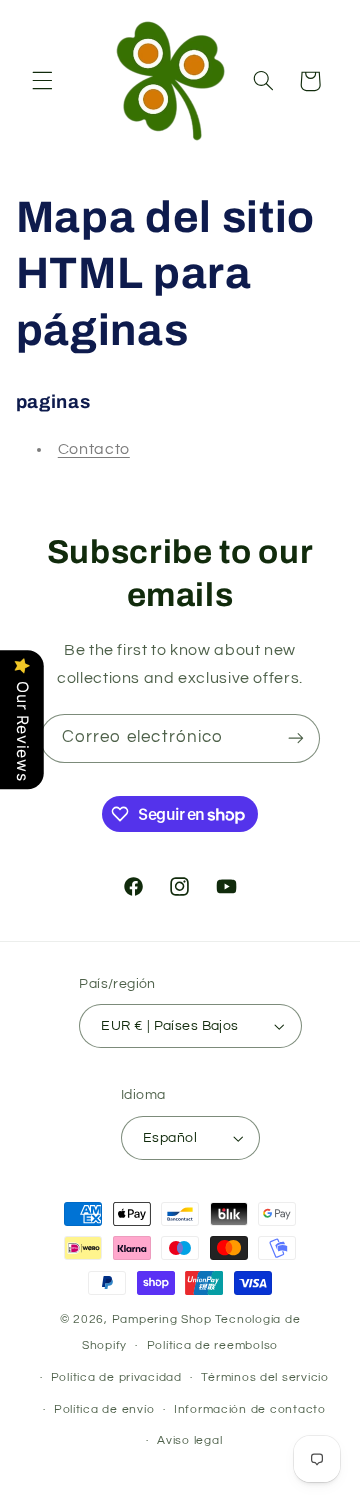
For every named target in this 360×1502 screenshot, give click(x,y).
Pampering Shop (162, 1319)
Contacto (94, 449)
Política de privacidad (116, 1377)
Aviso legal (189, 1440)
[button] (42, 81)
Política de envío (104, 1409)
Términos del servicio (264, 1377)
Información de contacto (250, 1409)
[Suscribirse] (296, 738)
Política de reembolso (212, 1345)
